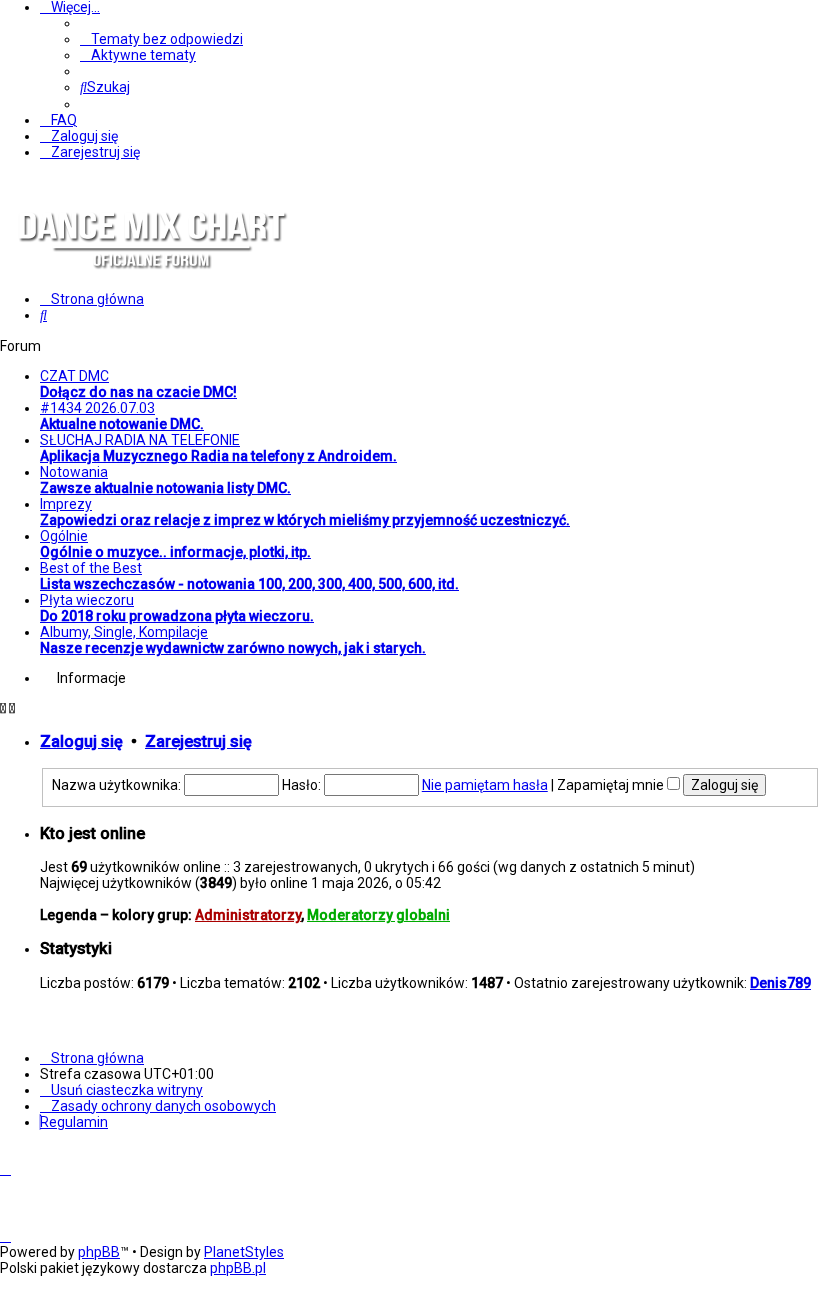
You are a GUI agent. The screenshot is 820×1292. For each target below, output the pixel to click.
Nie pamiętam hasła (485, 785)
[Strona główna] (150, 284)
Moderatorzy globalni (378, 915)
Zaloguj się (81, 741)
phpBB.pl (238, 1268)
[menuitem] (161, 39)
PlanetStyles (244, 1252)
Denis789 (780, 983)
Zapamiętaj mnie (612, 785)
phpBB (99, 1252)
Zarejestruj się (198, 741)
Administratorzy (248, 915)
